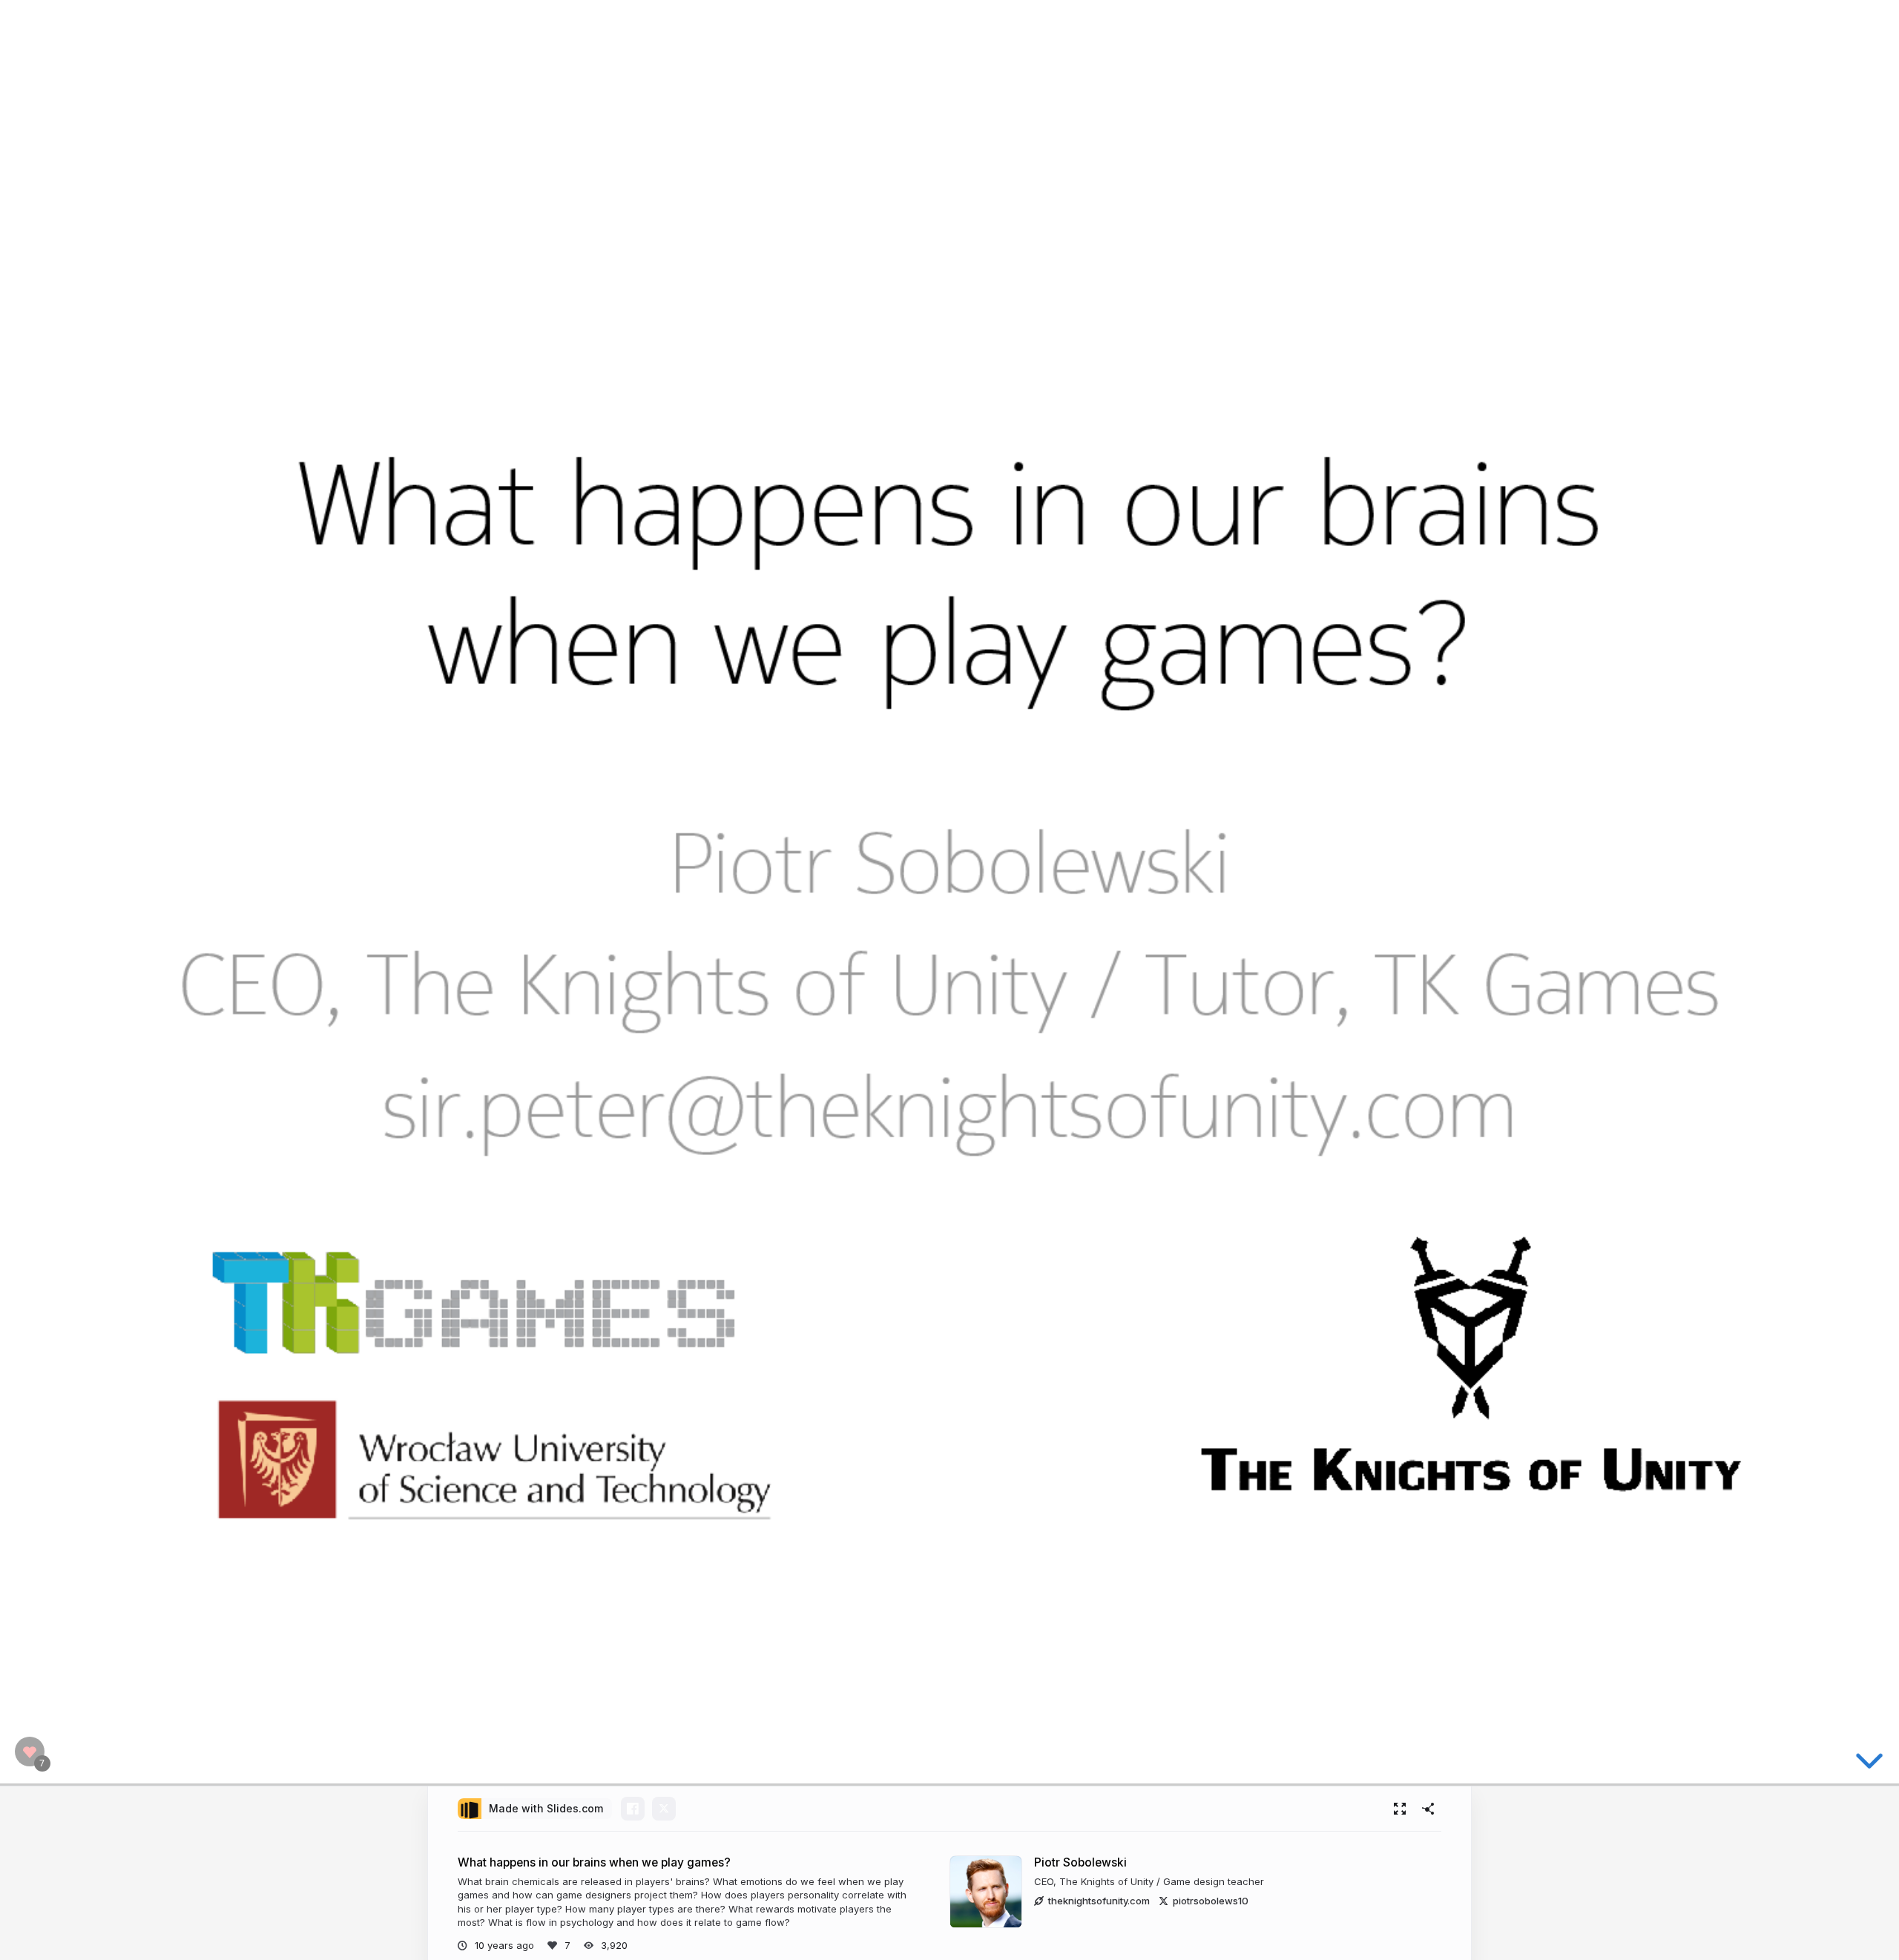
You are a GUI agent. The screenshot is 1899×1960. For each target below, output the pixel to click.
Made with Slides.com (546, 1808)
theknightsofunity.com (1099, 1901)
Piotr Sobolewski (1080, 1862)
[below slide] (1869, 1757)
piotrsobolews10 (1211, 1901)
